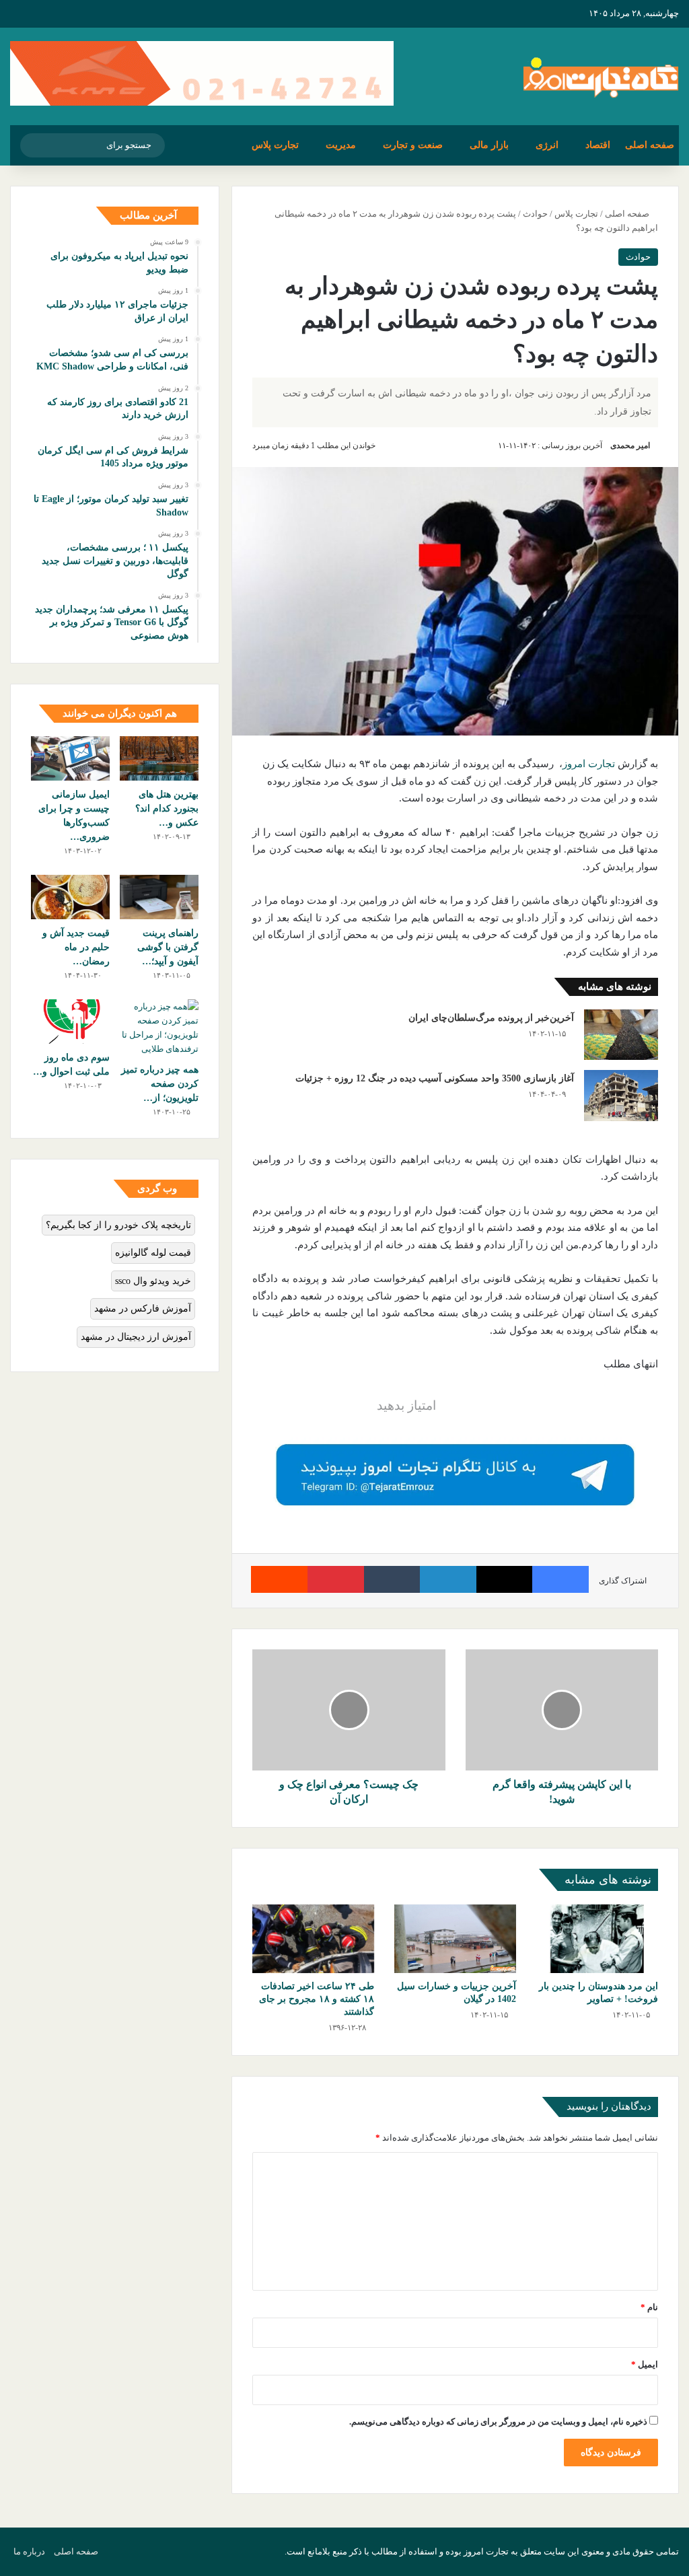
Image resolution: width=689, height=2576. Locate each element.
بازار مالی (489, 145)
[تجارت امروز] (601, 76)
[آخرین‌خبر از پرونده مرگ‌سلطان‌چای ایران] (621, 1035)
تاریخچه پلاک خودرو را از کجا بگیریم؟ (118, 1225)
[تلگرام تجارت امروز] (455, 1474)
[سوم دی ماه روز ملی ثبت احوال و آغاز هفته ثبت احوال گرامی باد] (70, 1022)
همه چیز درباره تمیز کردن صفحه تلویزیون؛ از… (160, 1084)
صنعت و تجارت (413, 145)
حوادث (535, 214)
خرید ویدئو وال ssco (153, 1281)
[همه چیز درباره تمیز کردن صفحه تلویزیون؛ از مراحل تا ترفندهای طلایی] (159, 1028)
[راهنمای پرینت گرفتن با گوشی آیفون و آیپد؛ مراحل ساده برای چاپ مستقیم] (159, 897)
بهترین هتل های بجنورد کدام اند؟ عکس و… (167, 809)
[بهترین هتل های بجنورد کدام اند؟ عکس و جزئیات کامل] (159, 758)
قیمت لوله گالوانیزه (153, 1253)
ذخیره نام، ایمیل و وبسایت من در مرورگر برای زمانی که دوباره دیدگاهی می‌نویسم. (498, 2422)
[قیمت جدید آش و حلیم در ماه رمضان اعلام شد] (70, 897)
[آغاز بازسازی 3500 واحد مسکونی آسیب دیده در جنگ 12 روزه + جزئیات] (621, 1095)
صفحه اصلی (650, 145)
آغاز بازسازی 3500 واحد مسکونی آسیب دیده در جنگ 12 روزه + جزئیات (435, 1078)
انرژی (547, 145)
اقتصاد (598, 145)
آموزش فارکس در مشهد (143, 1309)
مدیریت (341, 145)
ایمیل (645, 2364)
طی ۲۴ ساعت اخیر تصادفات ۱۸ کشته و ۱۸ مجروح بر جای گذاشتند (317, 1999)
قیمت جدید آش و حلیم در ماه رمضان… (76, 947)
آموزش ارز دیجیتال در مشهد (136, 1337)
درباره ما (29, 2551)
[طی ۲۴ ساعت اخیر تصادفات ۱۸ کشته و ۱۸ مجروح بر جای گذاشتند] (313, 1939)
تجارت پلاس (275, 145)
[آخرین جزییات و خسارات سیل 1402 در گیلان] (455, 1939)
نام (649, 2307)
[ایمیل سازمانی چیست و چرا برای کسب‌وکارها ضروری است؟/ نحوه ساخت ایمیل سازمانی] (70, 758)
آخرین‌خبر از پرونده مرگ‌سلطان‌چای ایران (491, 1018)
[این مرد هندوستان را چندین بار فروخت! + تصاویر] (597, 1939)
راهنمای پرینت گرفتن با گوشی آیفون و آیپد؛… (168, 947)
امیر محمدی (630, 445)
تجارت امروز (589, 764)
